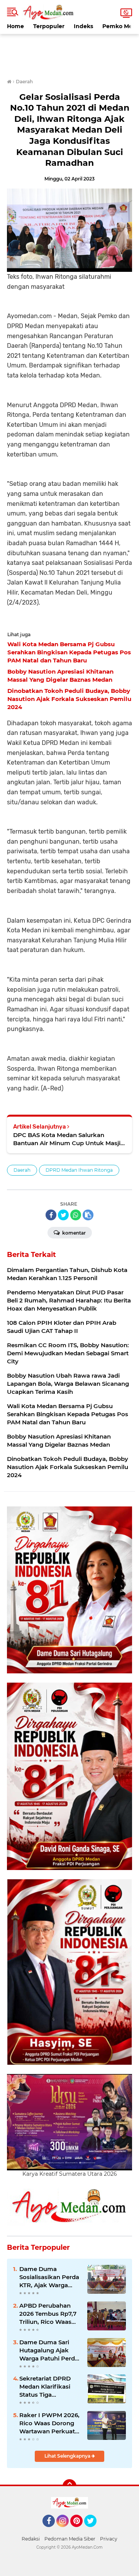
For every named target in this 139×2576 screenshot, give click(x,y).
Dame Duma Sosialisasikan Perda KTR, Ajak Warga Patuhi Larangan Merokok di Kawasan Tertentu (49, 2277)
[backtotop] (69, 2486)
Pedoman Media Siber (70, 2539)
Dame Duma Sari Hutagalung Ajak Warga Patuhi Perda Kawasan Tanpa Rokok (49, 2350)
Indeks (83, 26)
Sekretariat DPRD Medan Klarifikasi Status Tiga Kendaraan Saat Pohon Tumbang (45, 2387)
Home (15, 26)
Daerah (22, 1170)
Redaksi (31, 2539)
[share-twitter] (63, 1215)
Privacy (109, 2539)
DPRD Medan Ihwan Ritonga (79, 1170)
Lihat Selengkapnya (68, 2456)
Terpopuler (49, 26)
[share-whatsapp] (76, 1215)
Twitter (94, 2531)
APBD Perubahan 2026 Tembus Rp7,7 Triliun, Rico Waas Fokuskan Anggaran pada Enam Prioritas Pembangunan (49, 2314)
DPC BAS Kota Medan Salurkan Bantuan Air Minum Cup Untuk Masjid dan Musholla (69, 1139)
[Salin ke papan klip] (88, 1215)
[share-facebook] (51, 1215)
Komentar (73, 1233)
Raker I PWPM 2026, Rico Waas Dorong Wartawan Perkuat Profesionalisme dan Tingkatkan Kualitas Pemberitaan (50, 2423)
